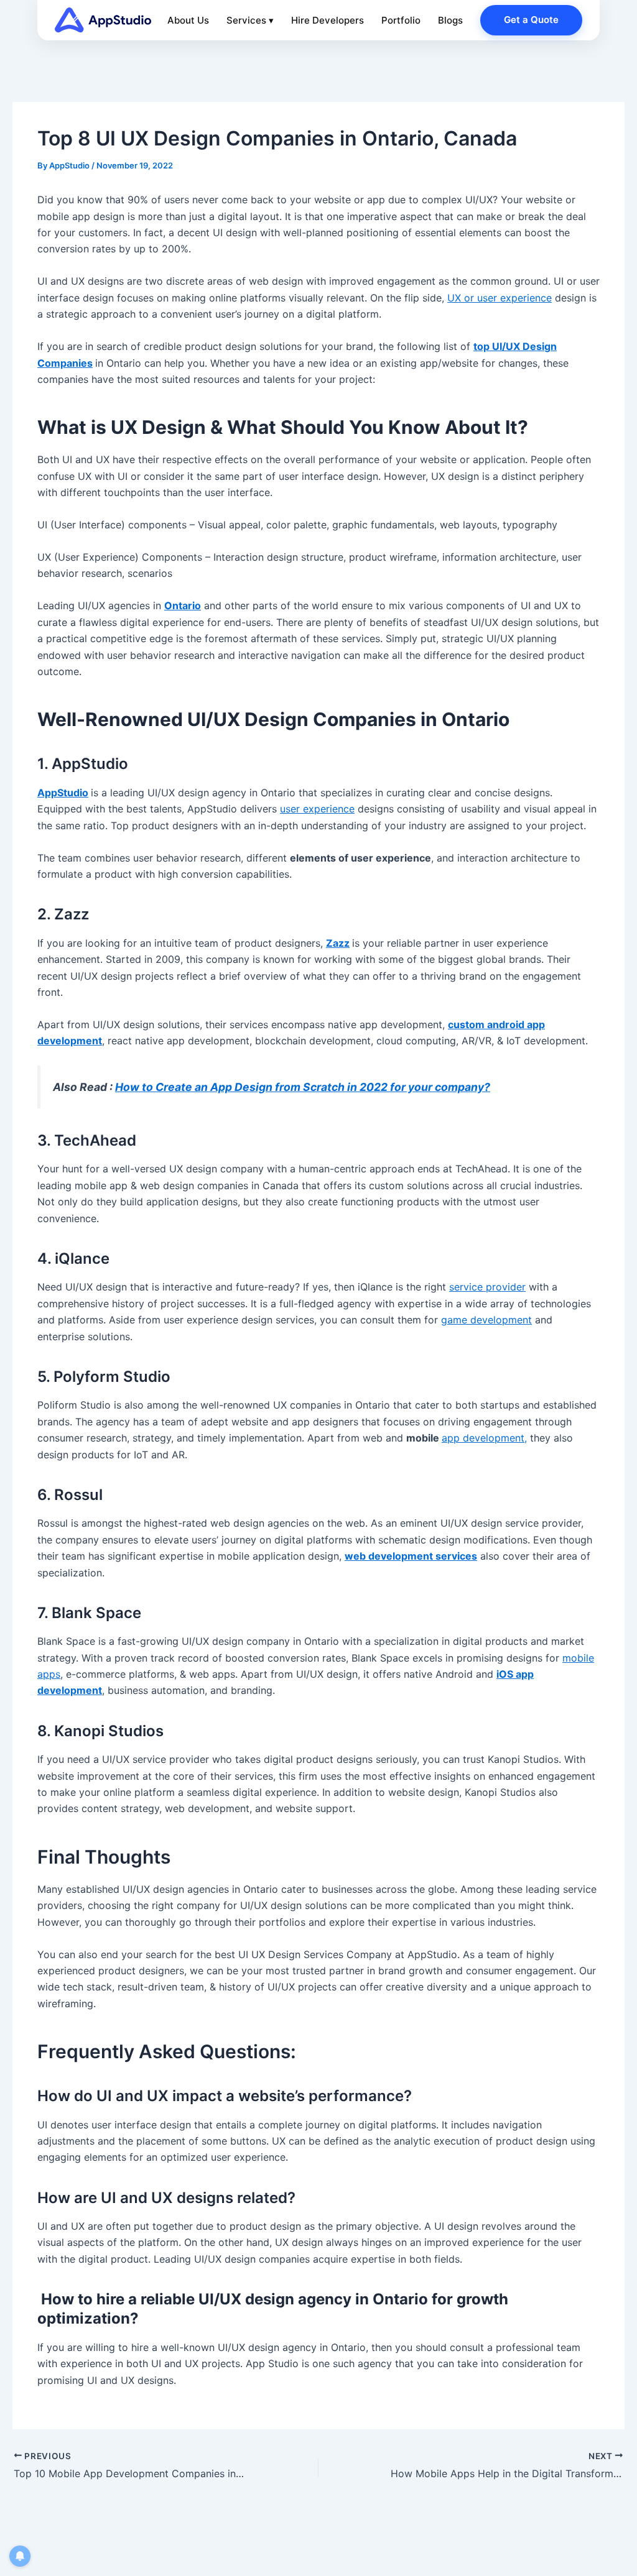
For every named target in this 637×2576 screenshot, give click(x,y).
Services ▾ (250, 20)
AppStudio (63, 793)
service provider (487, 1287)
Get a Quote (531, 20)
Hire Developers (328, 20)
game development (486, 1320)
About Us (188, 20)
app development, (484, 1438)
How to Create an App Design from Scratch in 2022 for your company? (303, 1087)
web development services (411, 1556)
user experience (317, 809)
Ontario (183, 605)
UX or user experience (500, 298)
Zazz (338, 943)
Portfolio (401, 20)
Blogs (450, 20)
